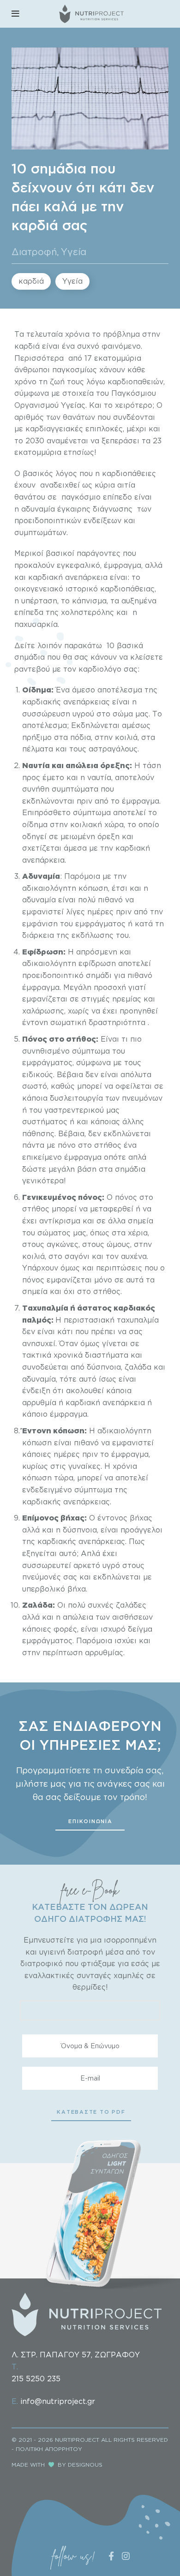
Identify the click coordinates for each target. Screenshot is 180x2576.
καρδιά (31, 281)
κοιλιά (33, 1256)
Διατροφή (34, 251)
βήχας (141, 1518)
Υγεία (74, 251)
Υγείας (73, 405)
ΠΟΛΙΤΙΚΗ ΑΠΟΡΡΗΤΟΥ (49, 2449)
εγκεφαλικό (78, 565)
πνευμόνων (142, 1098)
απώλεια (78, 1617)
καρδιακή (83, 1402)
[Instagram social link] (126, 2556)
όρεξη (112, 765)
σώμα (123, 714)
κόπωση (92, 888)
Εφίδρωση (43, 952)
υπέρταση (39, 601)
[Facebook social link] (111, 2556)
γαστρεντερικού (74, 1110)
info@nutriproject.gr (58, 2401)
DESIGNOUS (85, 2465)
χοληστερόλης (87, 612)
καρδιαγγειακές (54, 429)
